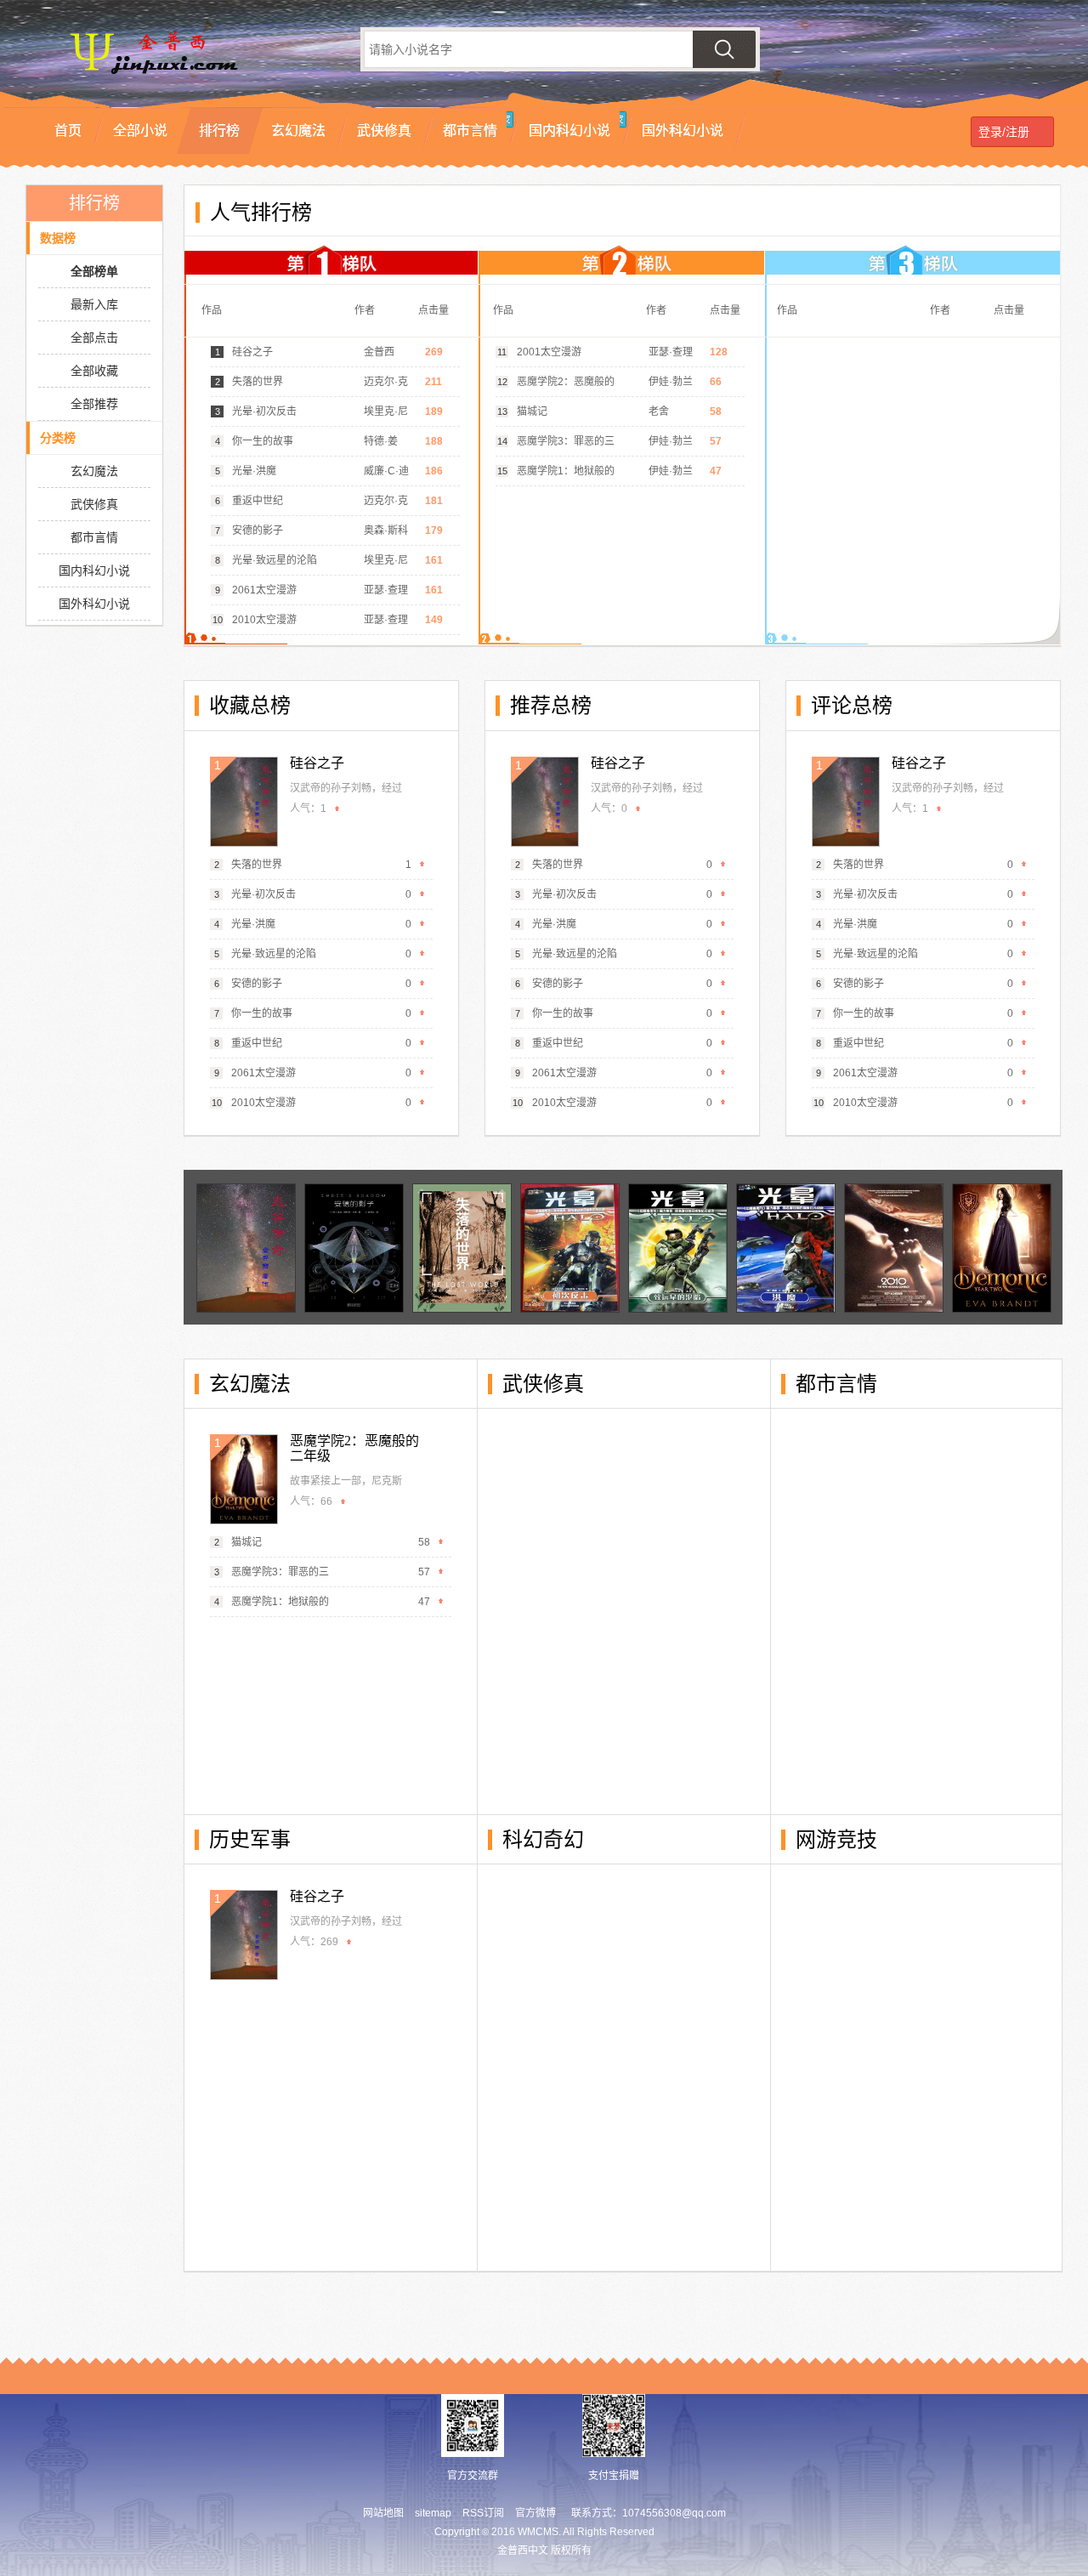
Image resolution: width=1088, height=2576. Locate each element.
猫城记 (532, 411)
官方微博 (535, 2513)
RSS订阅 (483, 2513)
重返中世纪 (258, 501)
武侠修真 (94, 504)
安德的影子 (258, 531)
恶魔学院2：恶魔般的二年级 (566, 386)
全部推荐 (94, 404)
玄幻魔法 (94, 471)
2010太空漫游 (264, 620)
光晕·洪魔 (254, 471)
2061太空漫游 (264, 590)
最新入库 (94, 304)
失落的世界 (258, 382)
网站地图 (383, 2513)
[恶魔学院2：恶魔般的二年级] (244, 1479)
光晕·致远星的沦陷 (275, 560)
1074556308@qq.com (674, 2513)
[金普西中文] (178, 77)
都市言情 (94, 537)
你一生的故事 (263, 441)
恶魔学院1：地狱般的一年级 (566, 475)
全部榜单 (94, 271)
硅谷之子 (252, 352)
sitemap (433, 2513)
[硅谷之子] (244, 802)
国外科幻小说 (94, 604)
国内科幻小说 (94, 570)
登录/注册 (1000, 132)
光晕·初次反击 (264, 411)
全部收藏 (94, 371)
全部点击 (94, 338)
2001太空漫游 (549, 352)
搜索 (724, 49)
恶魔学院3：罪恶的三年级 (566, 445)
